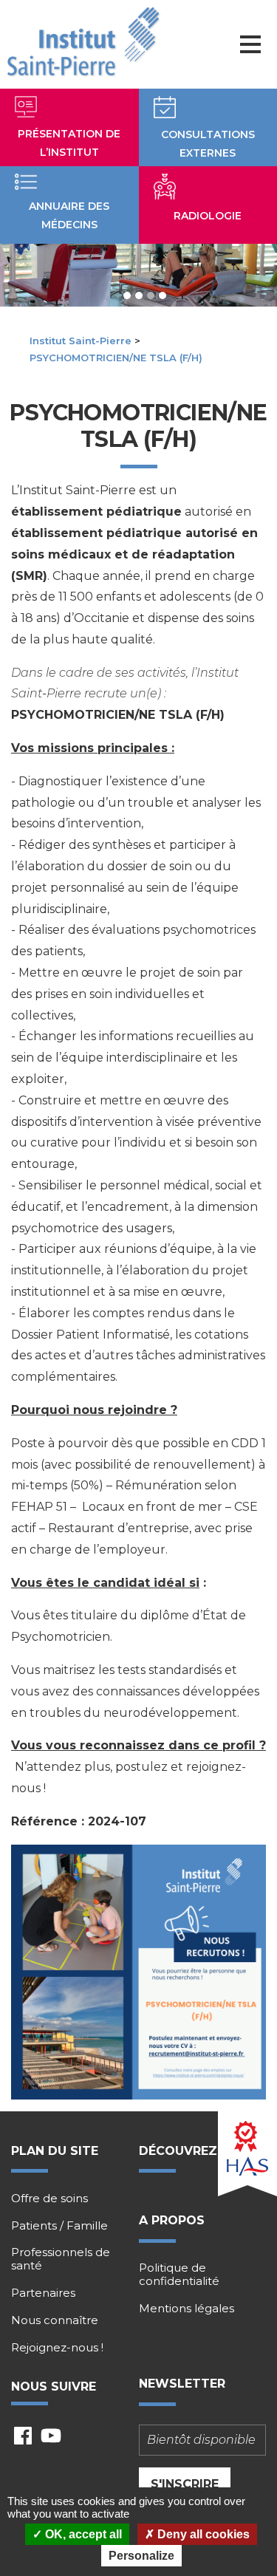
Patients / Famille (59, 2226)
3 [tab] (151, 295)
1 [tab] (127, 295)
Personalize (141, 2556)
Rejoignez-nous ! (57, 2348)
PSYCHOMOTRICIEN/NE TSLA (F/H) (116, 358)
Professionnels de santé (61, 2259)
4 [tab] (163, 295)
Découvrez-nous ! (202, 2151)
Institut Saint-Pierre (81, 341)
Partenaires (43, 2293)
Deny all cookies (202, 2534)
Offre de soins (49, 2199)
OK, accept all (82, 2534)
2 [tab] (139, 295)
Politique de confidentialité (179, 2275)
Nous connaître (55, 2320)
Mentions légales (187, 2309)
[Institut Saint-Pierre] (83, 42)
